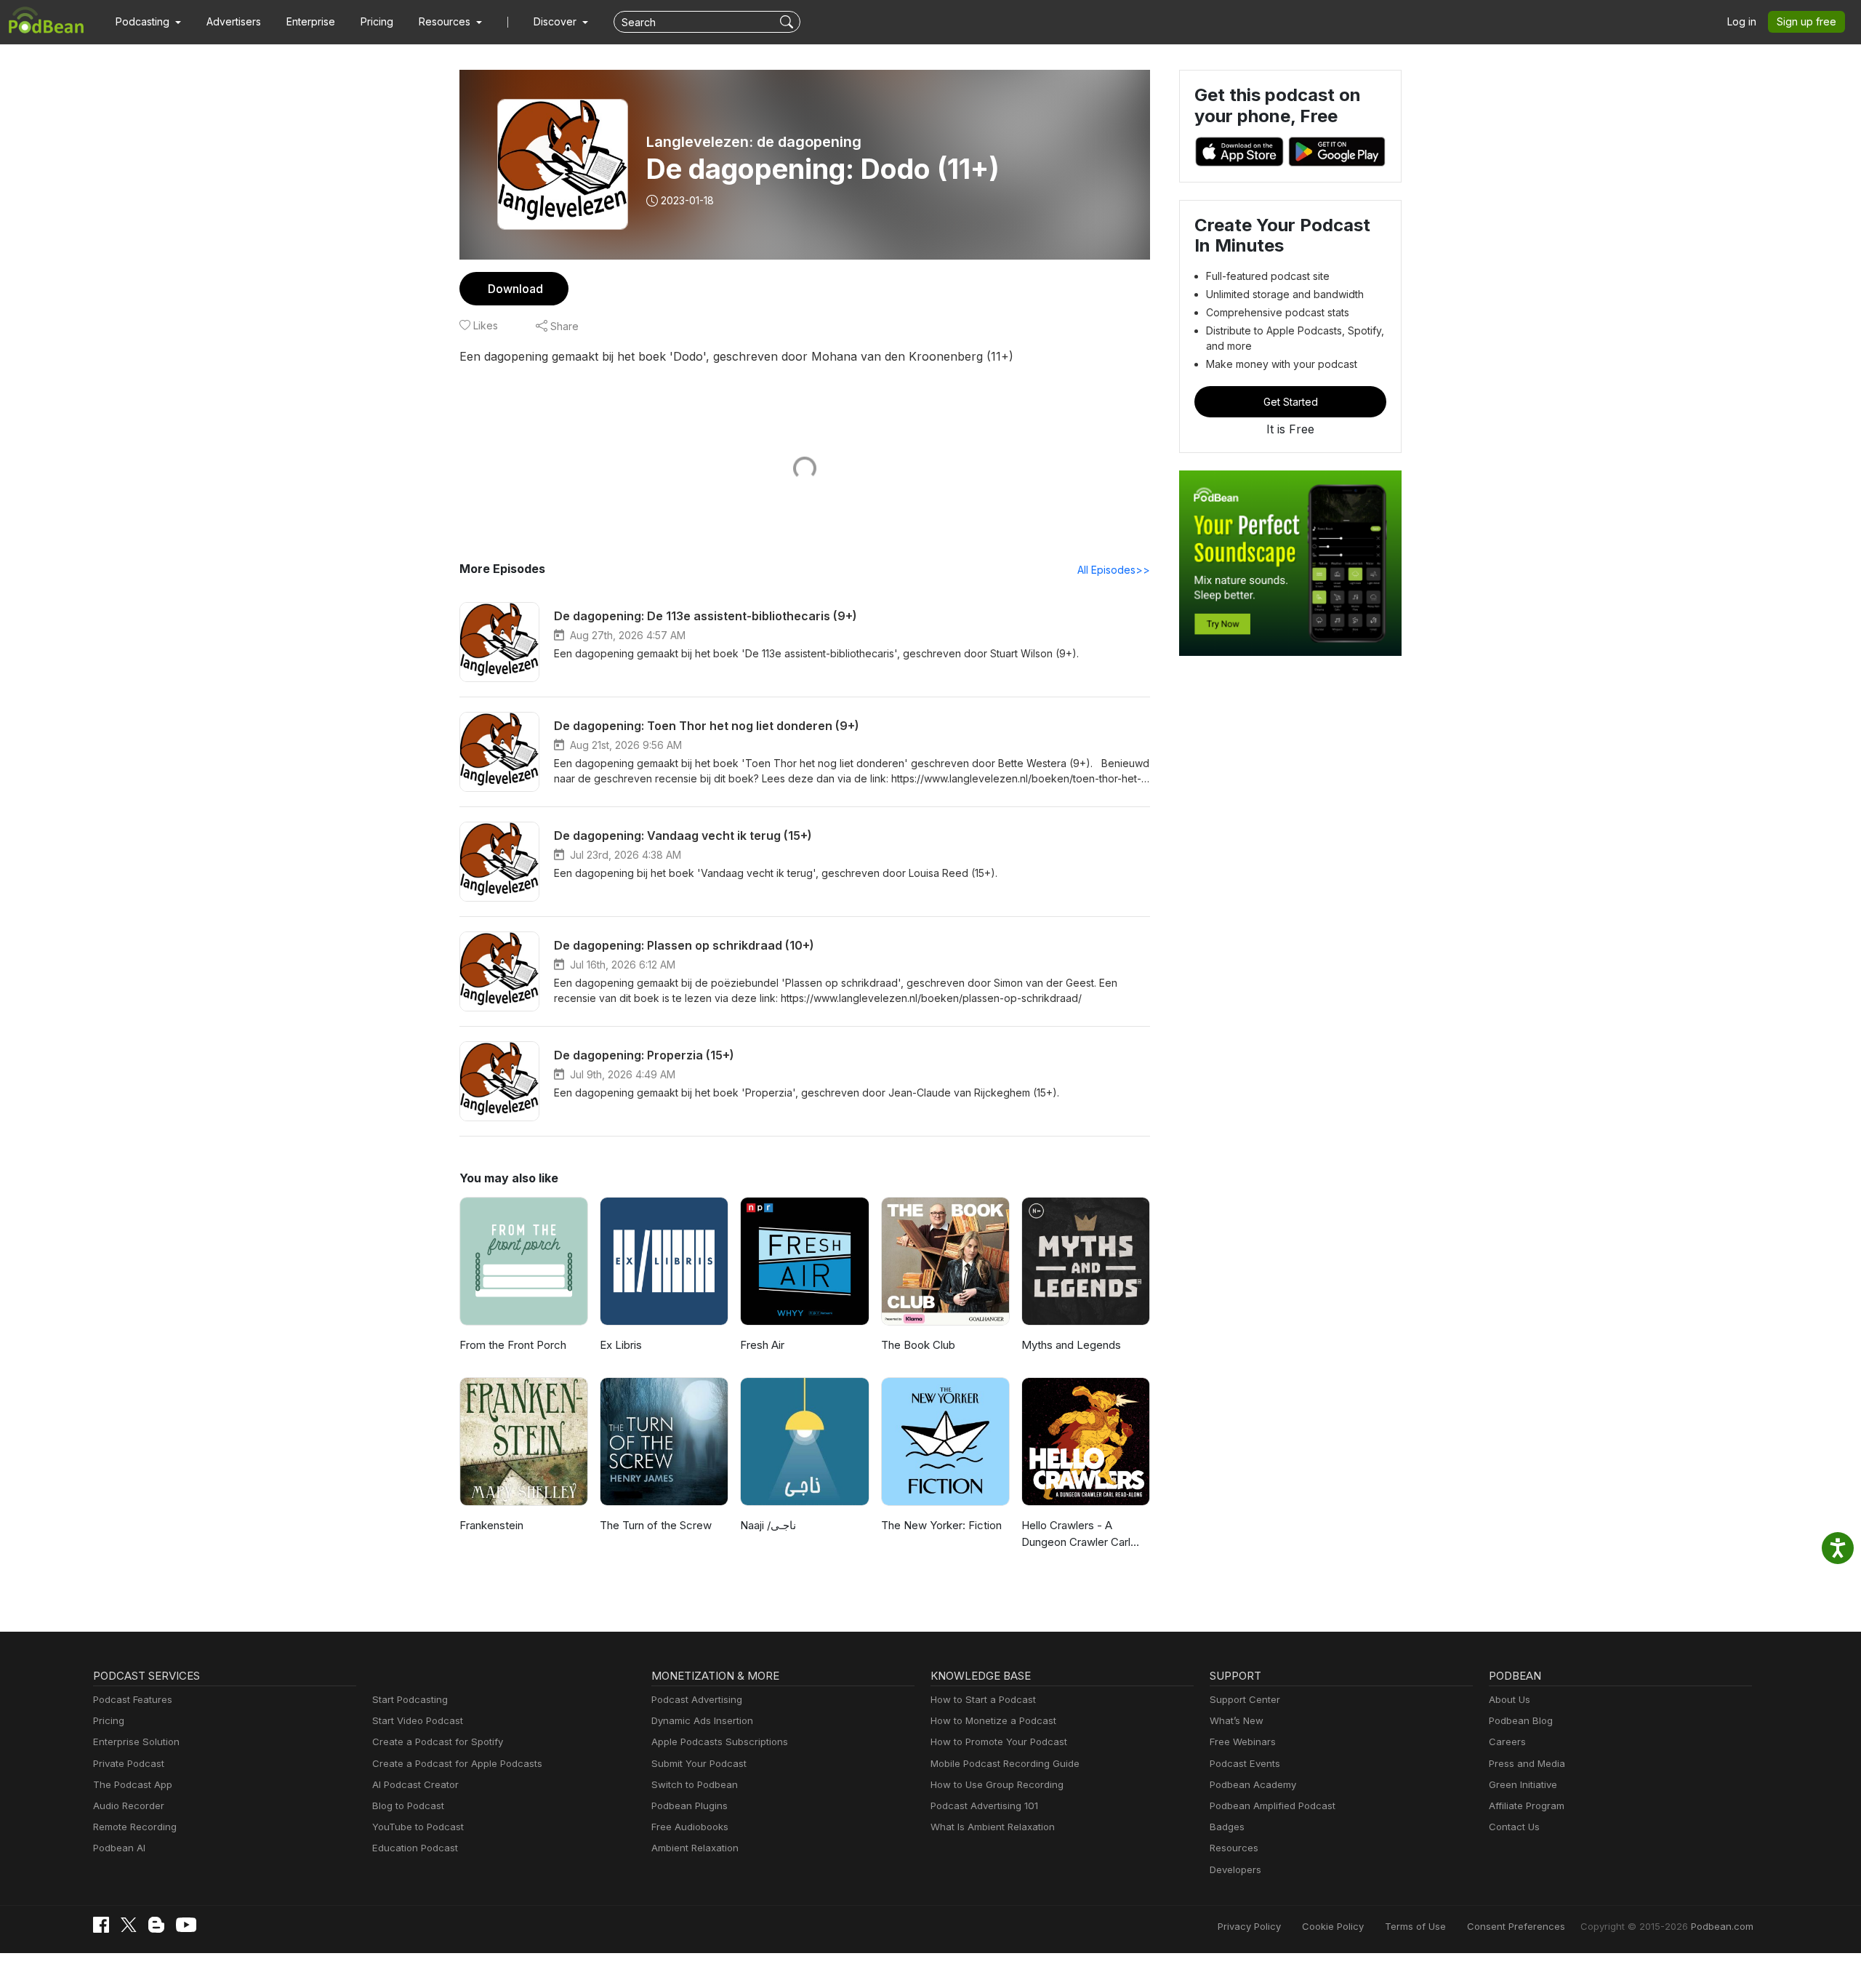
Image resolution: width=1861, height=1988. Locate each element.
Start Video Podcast (418, 1720)
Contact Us (1514, 1827)
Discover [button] (556, 21)
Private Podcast (129, 1763)
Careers (1507, 1741)
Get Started (1291, 402)
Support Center (1245, 1699)
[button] (148, 22)
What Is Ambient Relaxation (993, 1827)
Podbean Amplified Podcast (1273, 1805)
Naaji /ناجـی (768, 1525)
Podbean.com (1722, 1926)
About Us (1510, 1699)
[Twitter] (129, 1925)
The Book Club (918, 1345)
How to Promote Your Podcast (999, 1741)
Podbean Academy (1253, 1784)
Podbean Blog (1521, 1720)
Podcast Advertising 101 (984, 1805)
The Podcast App (133, 1784)
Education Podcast (415, 1848)
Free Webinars (1243, 1741)
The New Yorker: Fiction (941, 1525)
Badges (1227, 1827)
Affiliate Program (1527, 1805)
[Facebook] (101, 1925)
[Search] (788, 22)
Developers (1235, 1869)
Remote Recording (135, 1827)
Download (515, 289)
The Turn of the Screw (656, 1525)
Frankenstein (491, 1525)
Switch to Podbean (695, 1784)
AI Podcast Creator (415, 1784)
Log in (1742, 21)
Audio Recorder (129, 1805)
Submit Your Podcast (699, 1763)
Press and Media (1527, 1763)
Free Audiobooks (690, 1827)
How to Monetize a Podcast (993, 1720)
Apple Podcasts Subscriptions (720, 1741)
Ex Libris (621, 1345)
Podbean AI (119, 1848)
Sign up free (1806, 21)
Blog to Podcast (408, 1805)
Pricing (377, 21)
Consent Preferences (1516, 1926)
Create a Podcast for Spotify (438, 1741)
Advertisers (234, 21)
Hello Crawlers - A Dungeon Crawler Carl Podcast (1076, 1534)
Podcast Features (133, 1699)
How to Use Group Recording (997, 1784)
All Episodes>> (1114, 570)
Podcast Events (1245, 1763)
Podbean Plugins (690, 1805)
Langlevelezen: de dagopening (754, 142)
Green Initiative (1523, 1784)
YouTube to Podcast (418, 1827)
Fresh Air (762, 1345)
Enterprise (311, 21)
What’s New (1237, 1720)
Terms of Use (1415, 1926)
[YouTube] (186, 1925)
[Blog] (156, 1925)
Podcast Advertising (697, 1699)
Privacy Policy (1249, 1926)
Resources (1234, 1848)
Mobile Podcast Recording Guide (1005, 1763)
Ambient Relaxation (695, 1848)
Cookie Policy (1333, 1926)
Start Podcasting (410, 1699)
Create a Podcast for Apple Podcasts (457, 1763)
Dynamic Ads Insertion (702, 1720)
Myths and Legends (1071, 1345)
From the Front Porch (513, 1345)
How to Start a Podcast (983, 1699)
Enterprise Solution (136, 1741)
